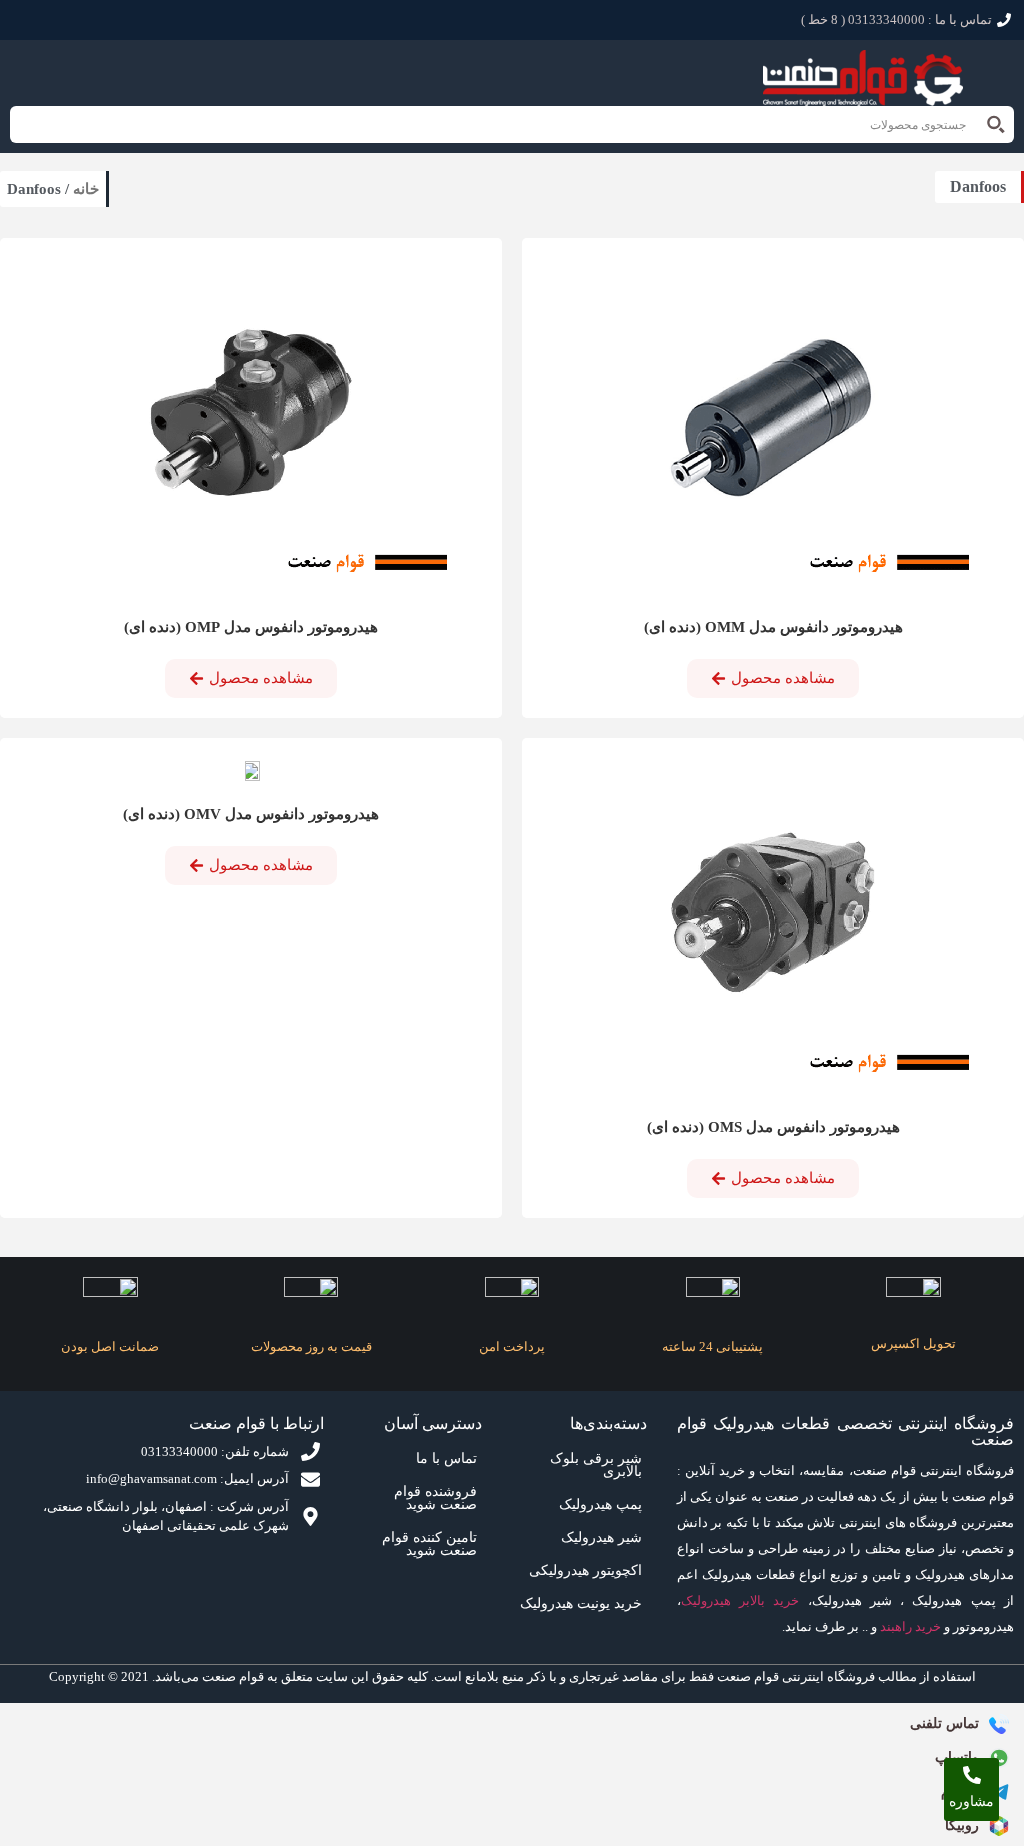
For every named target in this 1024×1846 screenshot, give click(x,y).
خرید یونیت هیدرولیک (581, 1603)
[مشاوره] (972, 1775)
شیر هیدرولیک (601, 1537)
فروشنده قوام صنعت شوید (435, 1498)
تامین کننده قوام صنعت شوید (429, 1544)
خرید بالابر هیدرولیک (740, 1600)
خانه (86, 189)
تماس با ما (446, 1458)
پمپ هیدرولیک (600, 1504)
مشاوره (971, 1801)
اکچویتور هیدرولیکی (585, 1570)
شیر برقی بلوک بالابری (596, 1465)
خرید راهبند (910, 1626)
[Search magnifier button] (995, 124)
